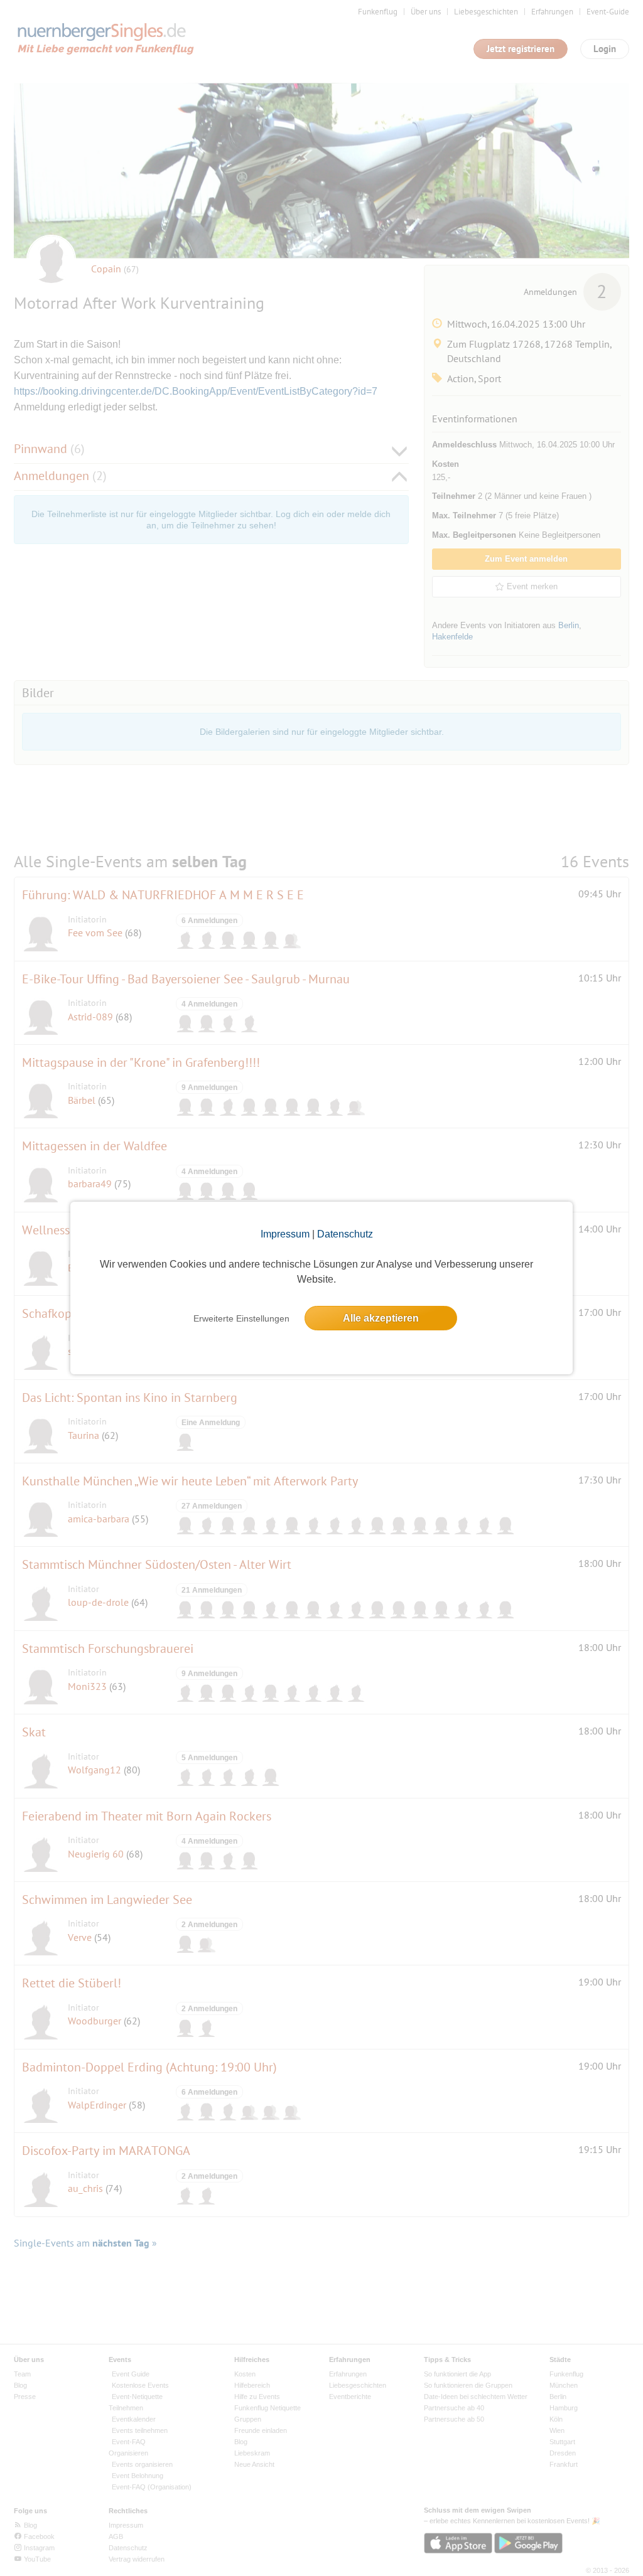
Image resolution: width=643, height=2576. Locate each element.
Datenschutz (345, 1234)
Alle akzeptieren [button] (381, 1318)
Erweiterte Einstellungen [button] (241, 1318)
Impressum (285, 1234)
